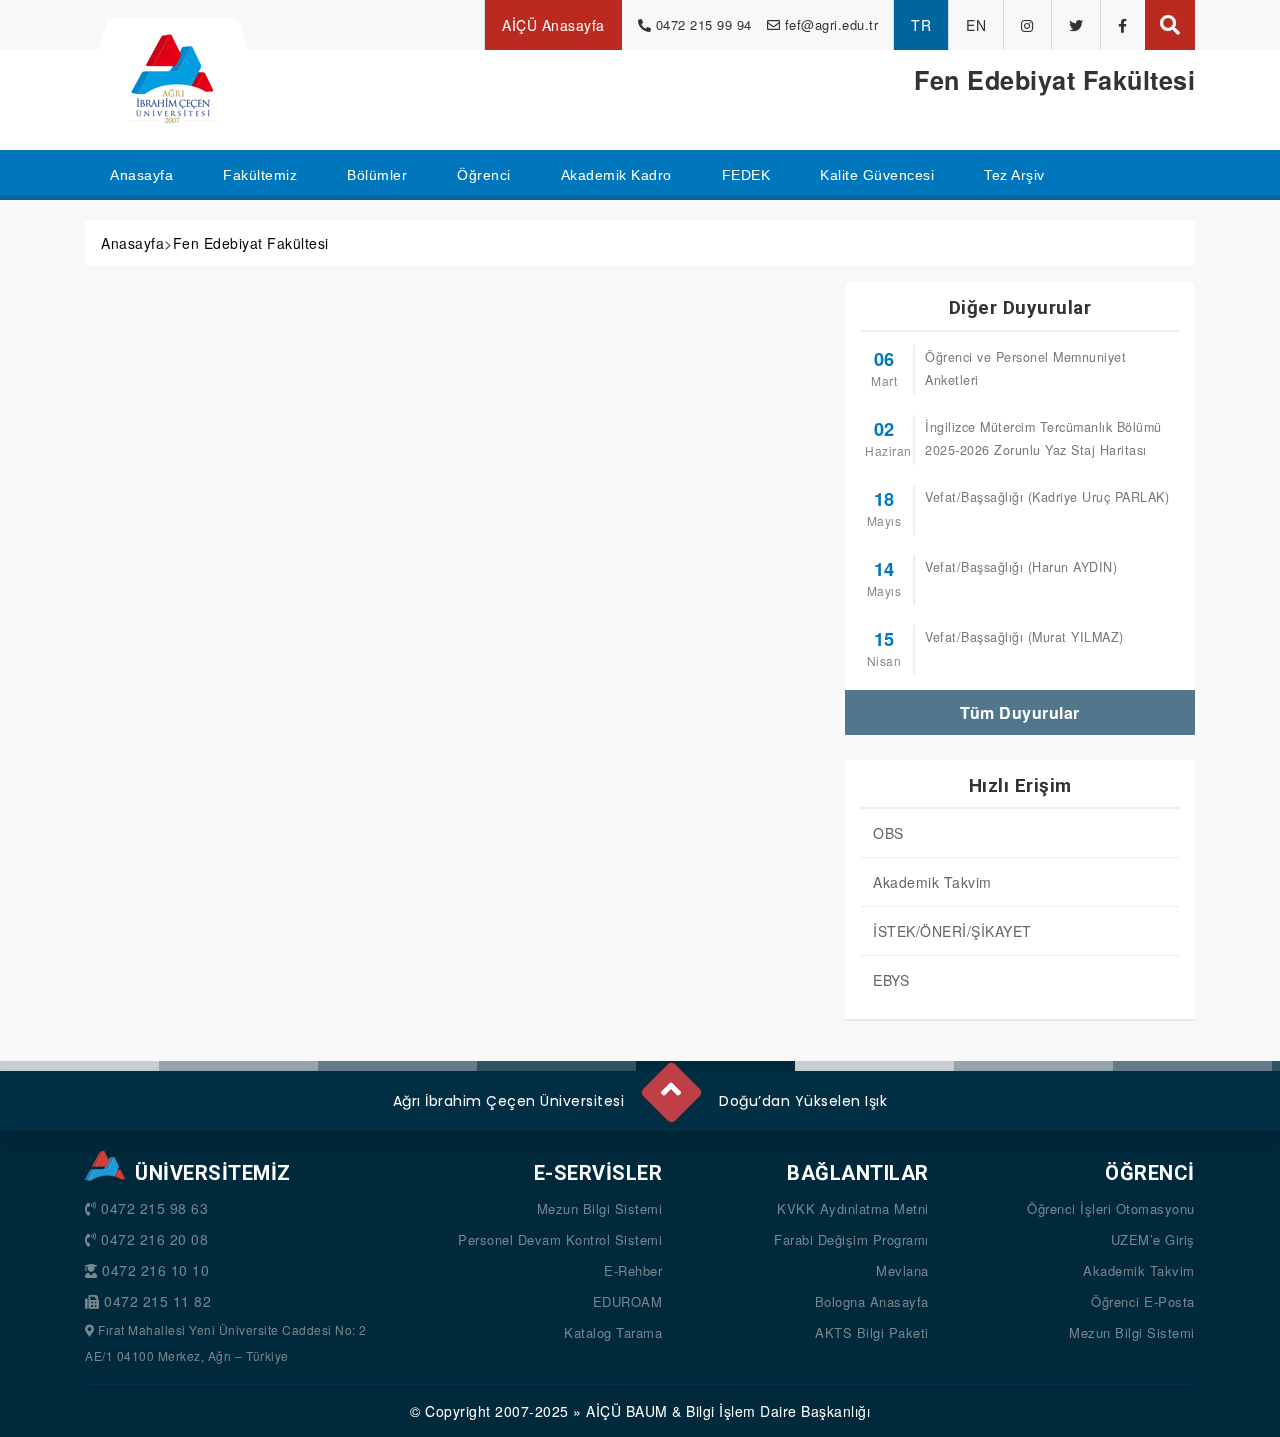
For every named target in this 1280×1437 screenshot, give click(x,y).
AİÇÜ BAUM (627, 1411)
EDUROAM (628, 1301)
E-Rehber (633, 1270)
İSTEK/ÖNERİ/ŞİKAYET (952, 931)
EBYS (891, 980)
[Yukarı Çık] (670, 1085)
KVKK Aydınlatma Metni (853, 1208)
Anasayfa (132, 243)
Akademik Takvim (932, 882)
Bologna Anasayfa (872, 1301)
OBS (888, 833)
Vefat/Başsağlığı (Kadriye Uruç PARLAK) (1047, 497)
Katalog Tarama (613, 1332)
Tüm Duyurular (1020, 712)
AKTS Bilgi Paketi (872, 1332)
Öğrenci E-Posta (1143, 1301)
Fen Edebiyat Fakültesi (251, 243)
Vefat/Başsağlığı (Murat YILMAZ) (1024, 637)
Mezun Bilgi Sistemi (600, 1208)
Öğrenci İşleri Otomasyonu (1111, 1208)
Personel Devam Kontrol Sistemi (560, 1239)
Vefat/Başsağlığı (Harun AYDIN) (1021, 567)
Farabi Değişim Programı (851, 1239)
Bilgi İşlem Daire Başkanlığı (778, 1411)
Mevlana (902, 1270)
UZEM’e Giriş (1153, 1239)
